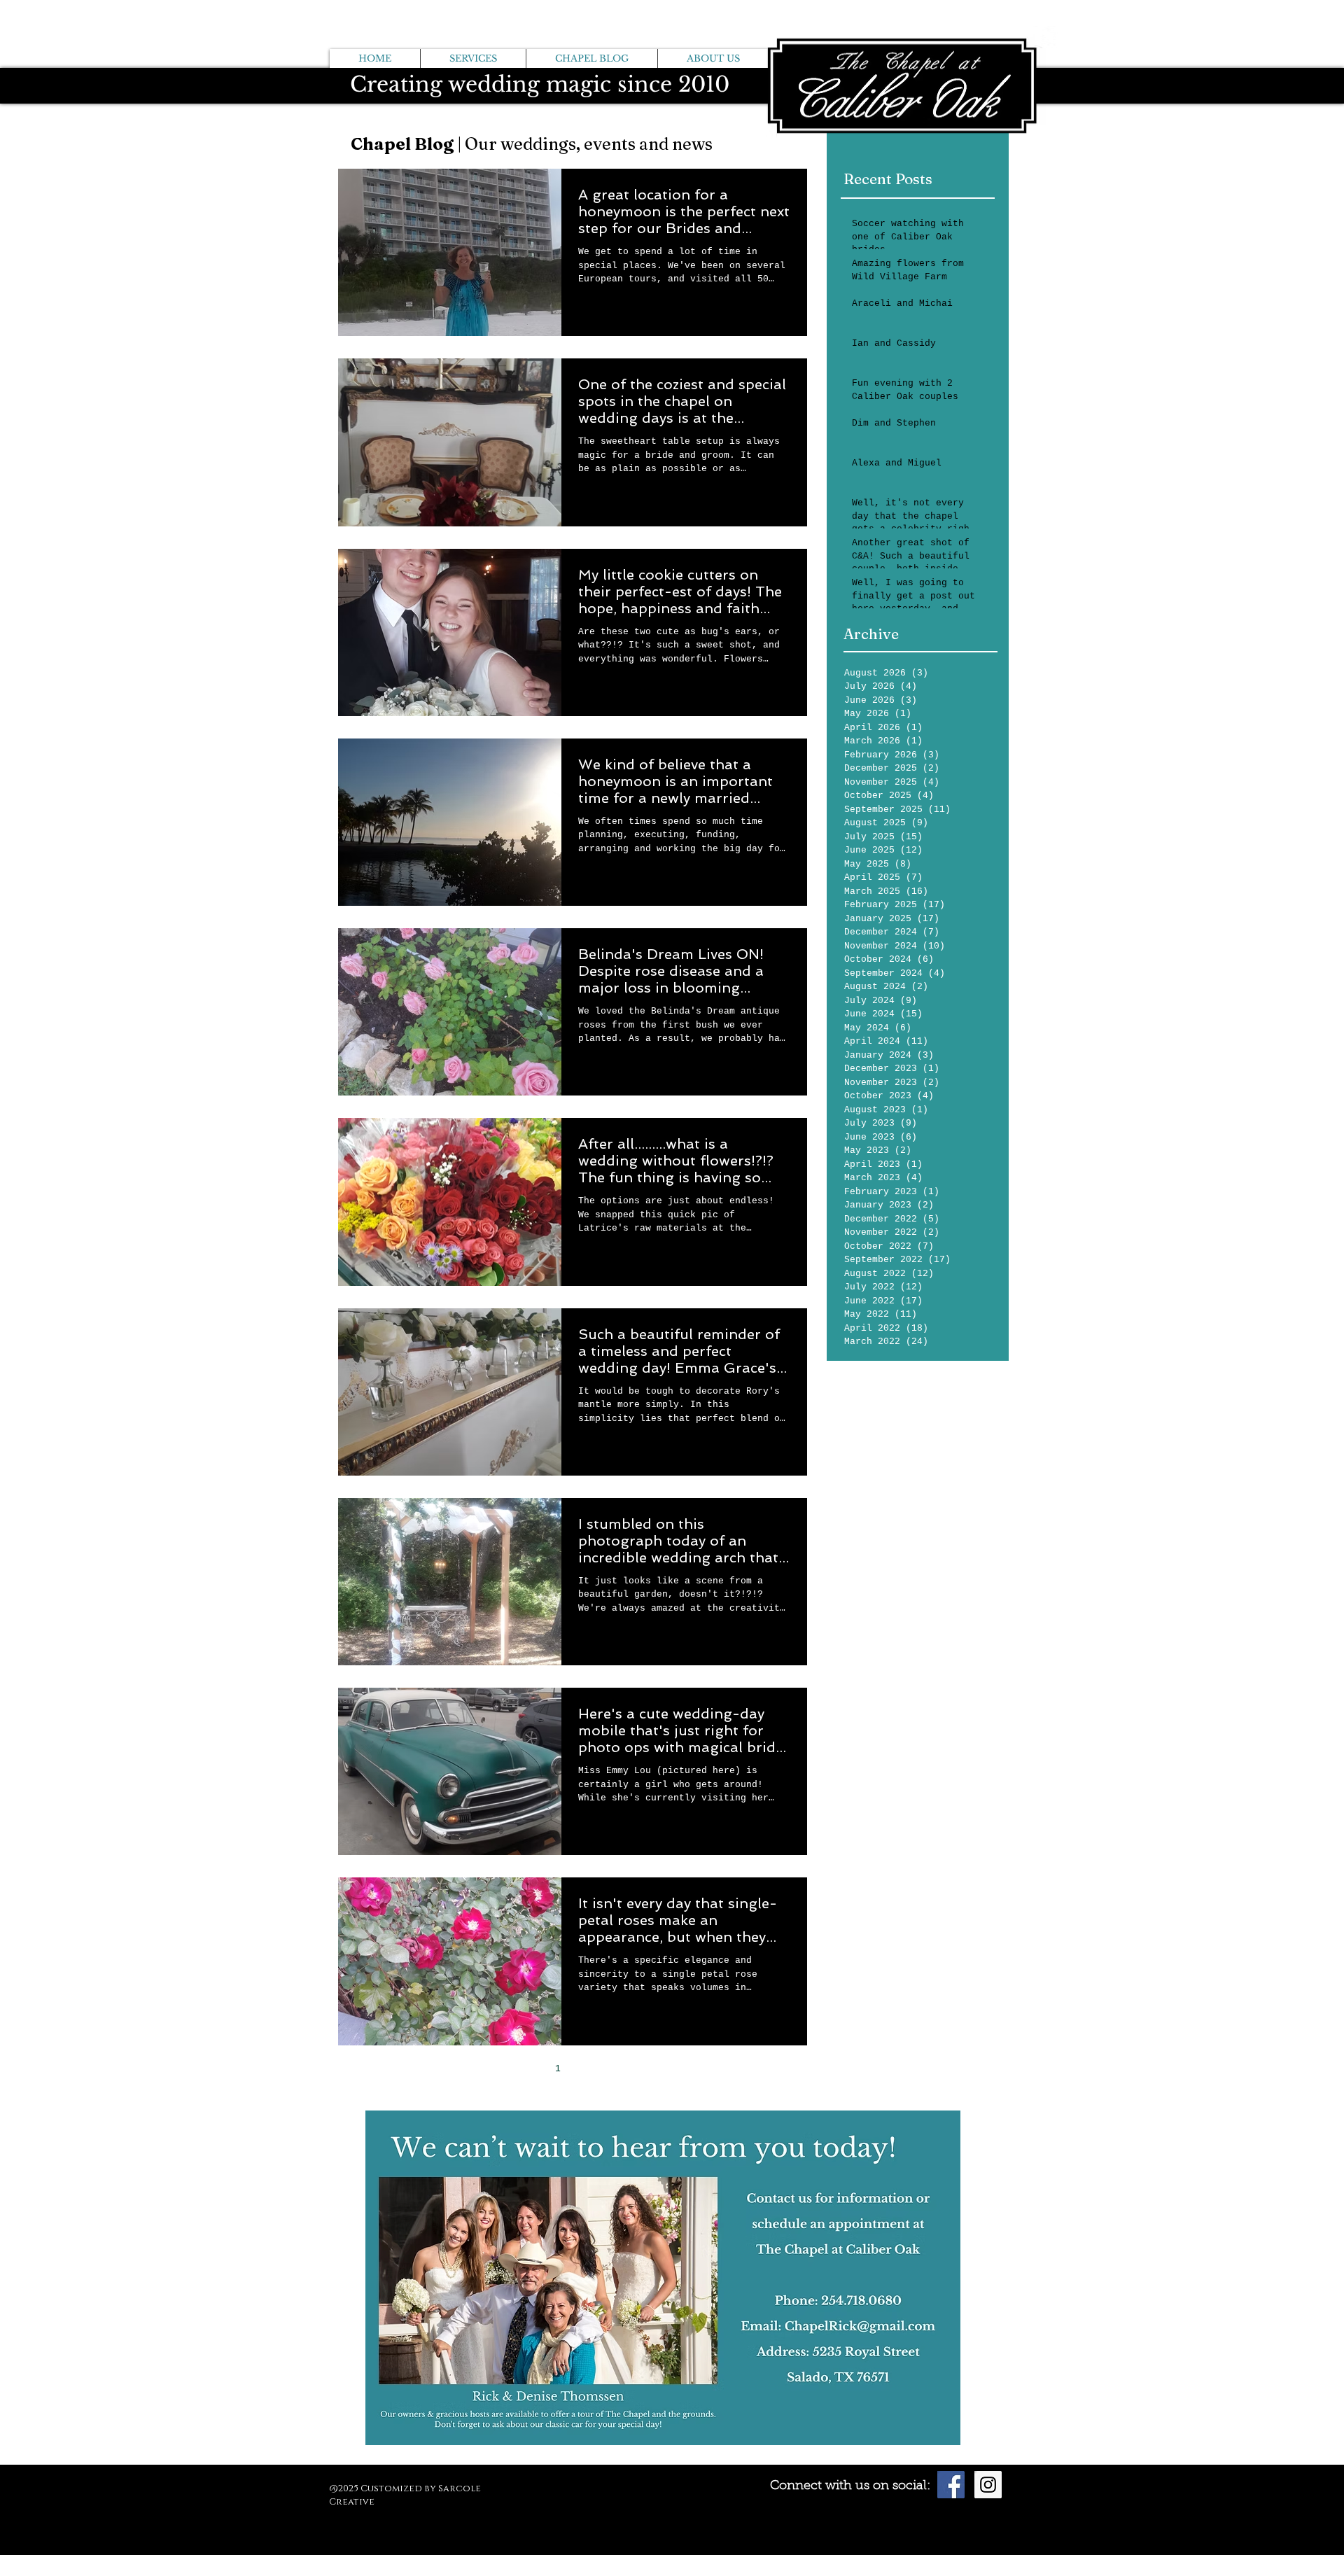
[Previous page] (528, 2069)
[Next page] (617, 2069)
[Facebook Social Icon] (951, 2485)
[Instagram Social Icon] (988, 2485)
